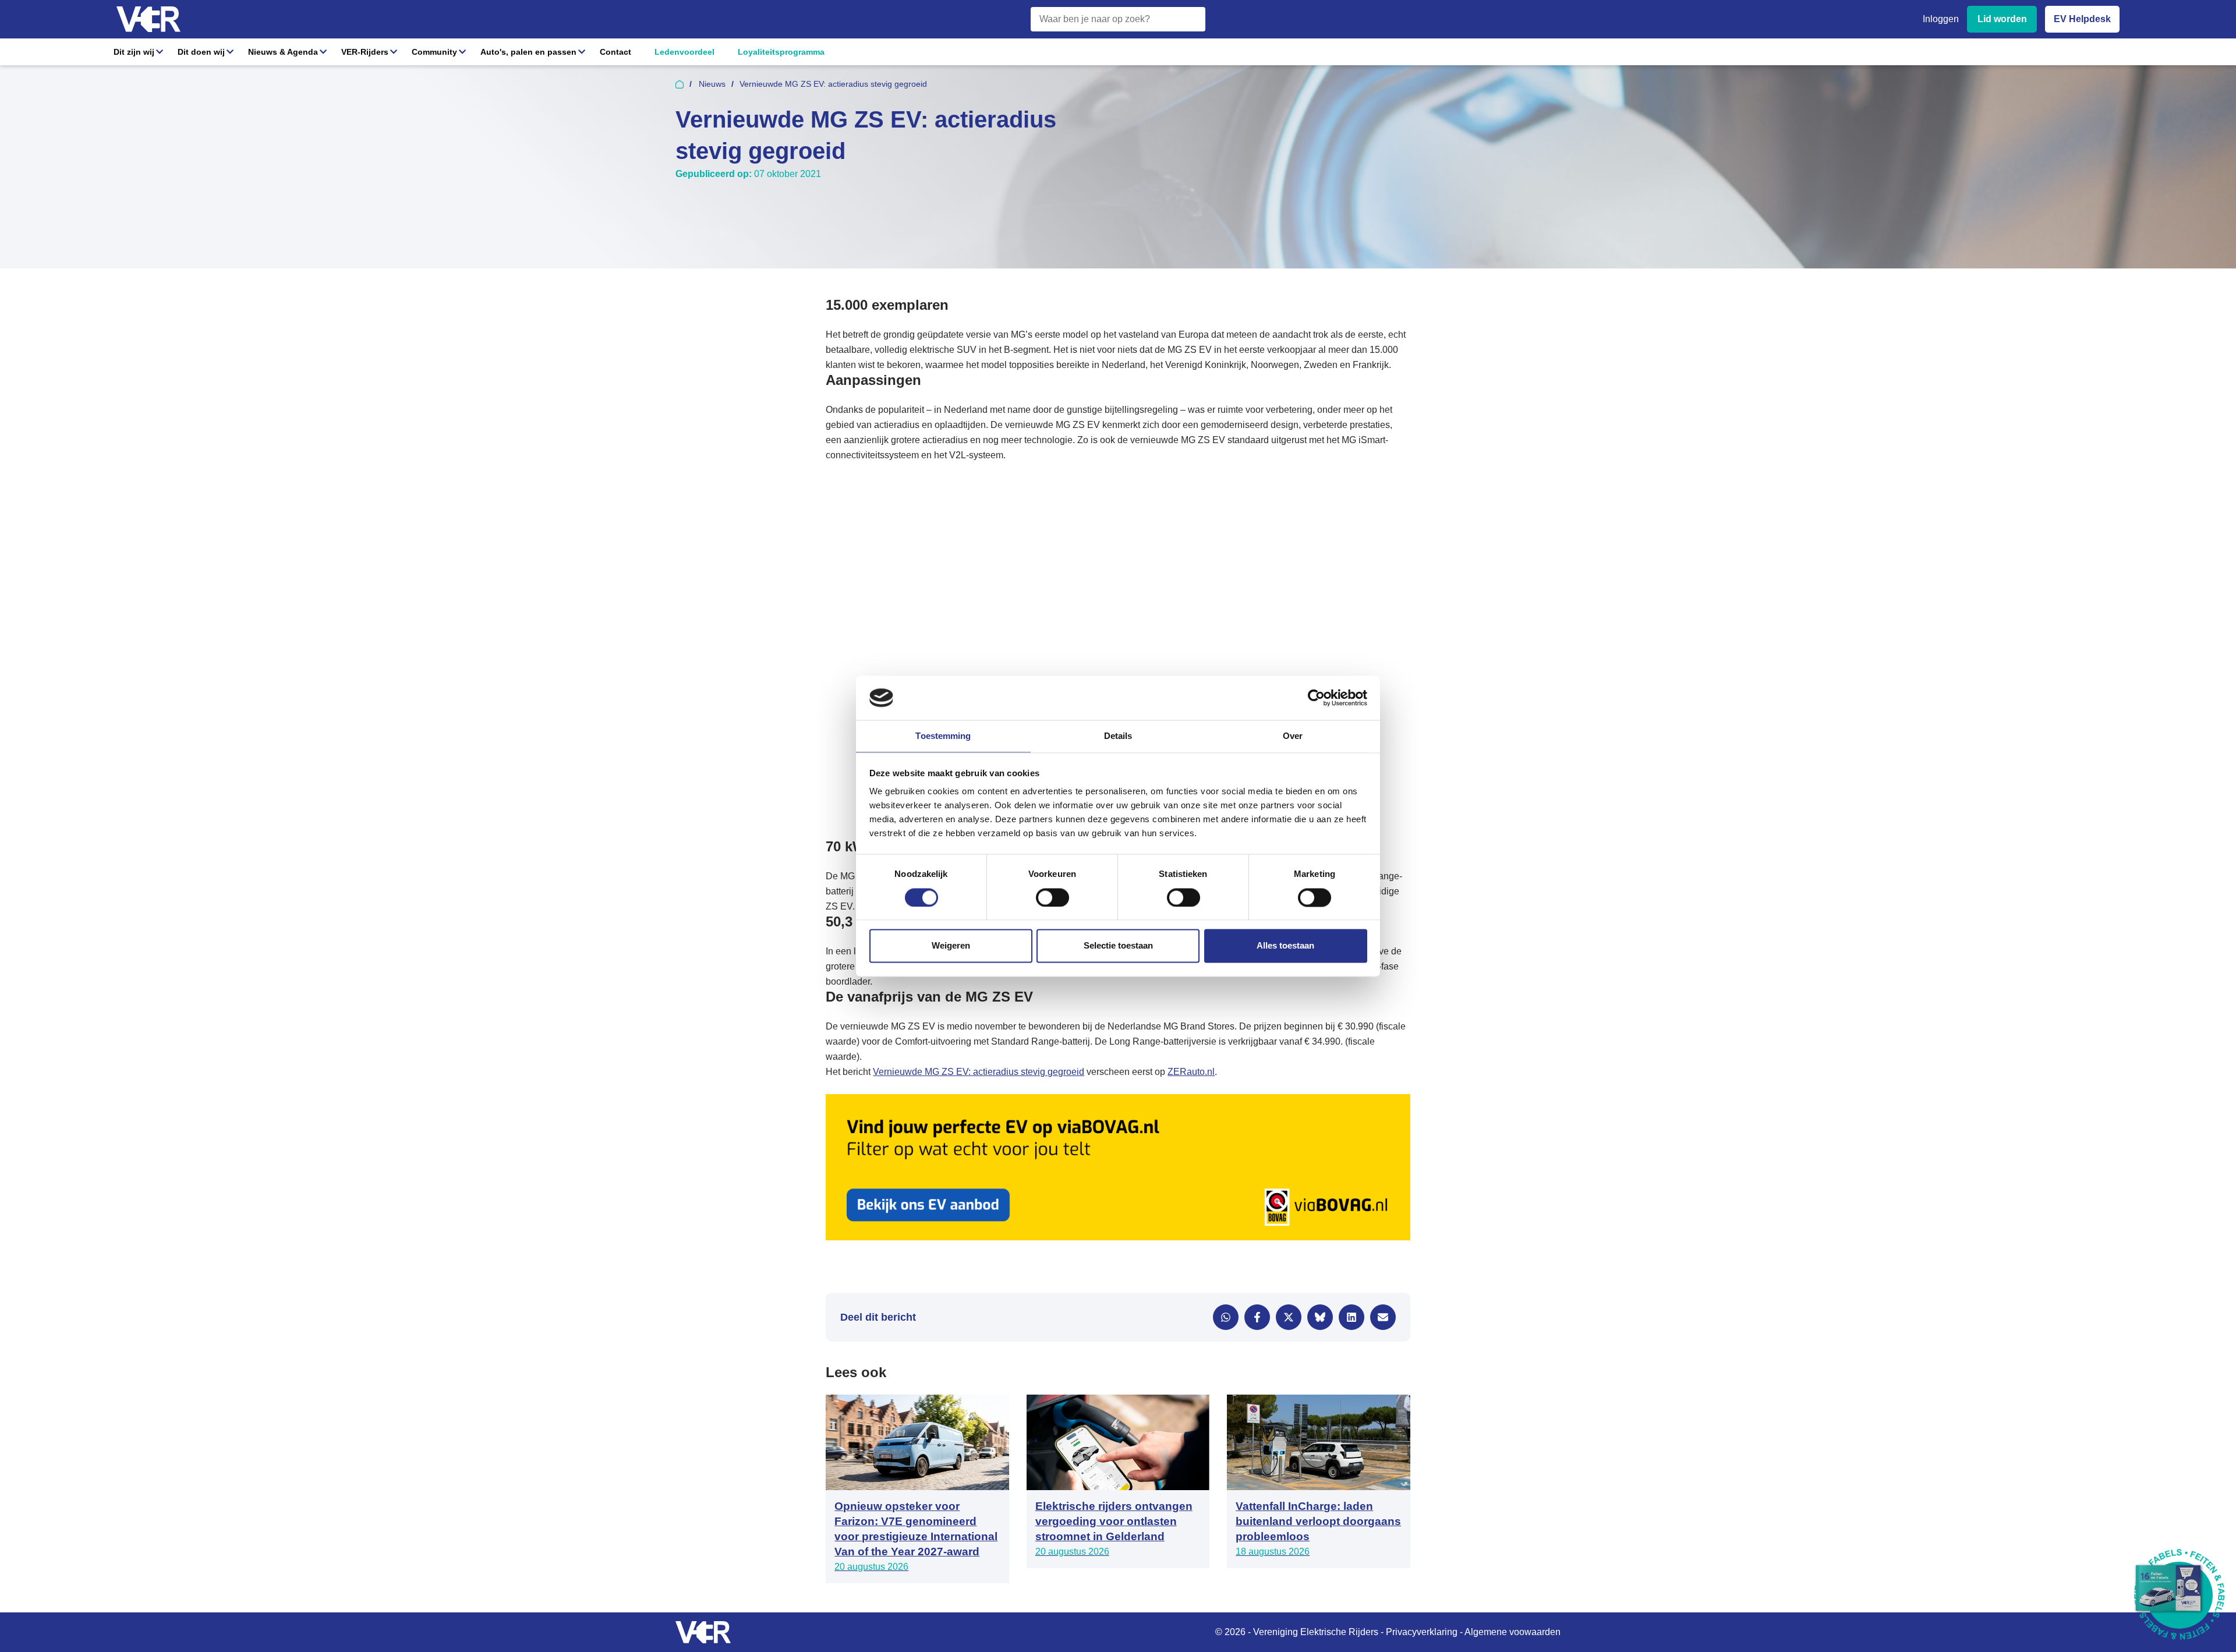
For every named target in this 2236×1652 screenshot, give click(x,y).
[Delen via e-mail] (1383, 1317)
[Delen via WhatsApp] (1226, 1317)
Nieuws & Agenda (283, 52)
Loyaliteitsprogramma (781, 52)
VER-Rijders (365, 52)
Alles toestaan (1285, 946)
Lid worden (2002, 19)
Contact (615, 52)
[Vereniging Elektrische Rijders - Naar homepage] (148, 20)
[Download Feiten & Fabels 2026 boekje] (2179, 1595)
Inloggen (1941, 19)
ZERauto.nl (1191, 1072)
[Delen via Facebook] (1257, 1317)
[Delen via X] (1289, 1317)
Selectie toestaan (1118, 946)
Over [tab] (1293, 736)
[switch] (1052, 897)
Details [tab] (1118, 736)
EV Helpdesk (2082, 19)
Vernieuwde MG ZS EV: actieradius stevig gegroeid (979, 1072)
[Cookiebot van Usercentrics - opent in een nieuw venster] (1316, 698)
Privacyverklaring (1422, 1632)
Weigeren (951, 946)
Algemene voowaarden (1513, 1632)
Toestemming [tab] (943, 736)
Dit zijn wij (134, 52)
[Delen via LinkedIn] (1351, 1317)
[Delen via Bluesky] (1320, 1317)
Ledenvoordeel (684, 52)
